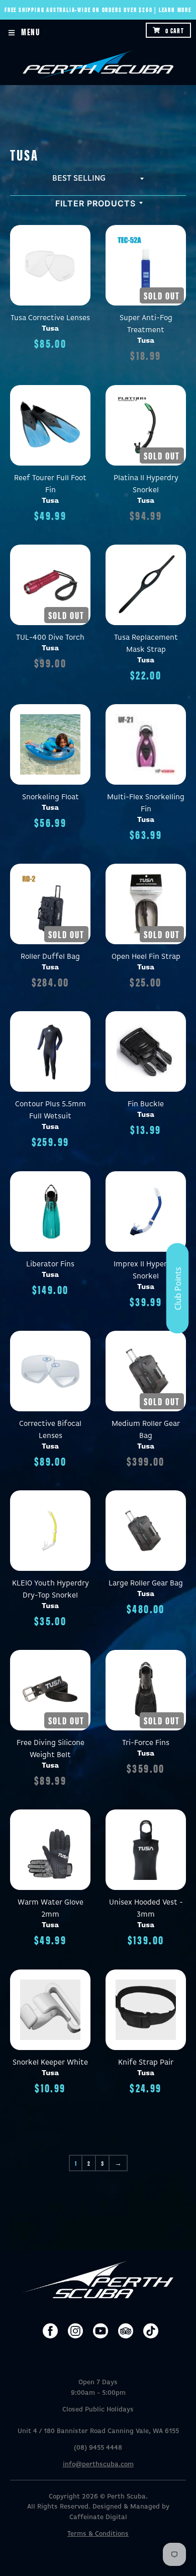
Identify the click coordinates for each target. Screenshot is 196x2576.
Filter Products (95, 203)
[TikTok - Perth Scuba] (151, 2331)
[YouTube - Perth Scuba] (101, 2331)
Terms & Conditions (98, 2534)
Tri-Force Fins (146, 1743)
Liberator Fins (50, 1264)
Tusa (50, 328)
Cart (175, 30)
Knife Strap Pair (146, 2062)
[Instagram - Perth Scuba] (75, 2331)
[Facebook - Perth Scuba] (50, 2331)
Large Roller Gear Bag (146, 1583)
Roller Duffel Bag (50, 957)
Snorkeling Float (51, 797)
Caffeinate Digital (98, 2517)
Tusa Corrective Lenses (50, 318)
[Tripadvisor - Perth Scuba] (126, 2331)
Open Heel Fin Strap (146, 957)
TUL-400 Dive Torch (50, 637)
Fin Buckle (146, 1104)
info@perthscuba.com (98, 2465)
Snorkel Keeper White (50, 2062)
